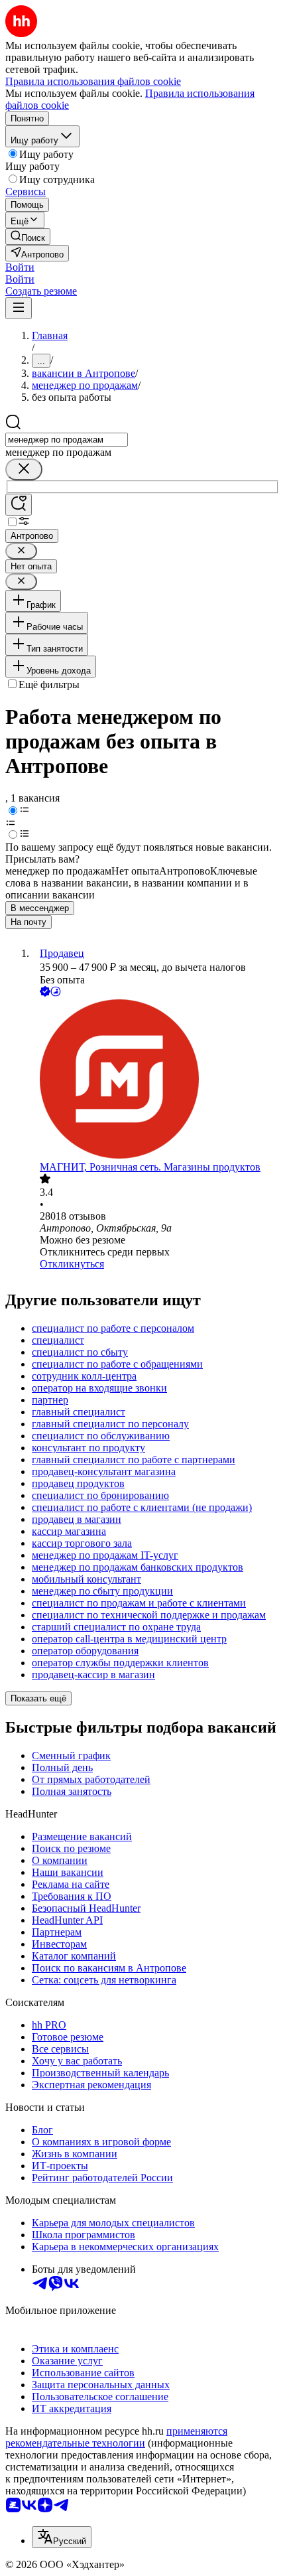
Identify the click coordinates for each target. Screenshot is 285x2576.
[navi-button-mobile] (19, 308)
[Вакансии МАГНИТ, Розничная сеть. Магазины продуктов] (156, 1080)
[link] (28, 237)
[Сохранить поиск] (19, 505)
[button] (20, 267)
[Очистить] (24, 469)
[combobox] (67, 440)
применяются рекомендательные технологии (116, 2437)
